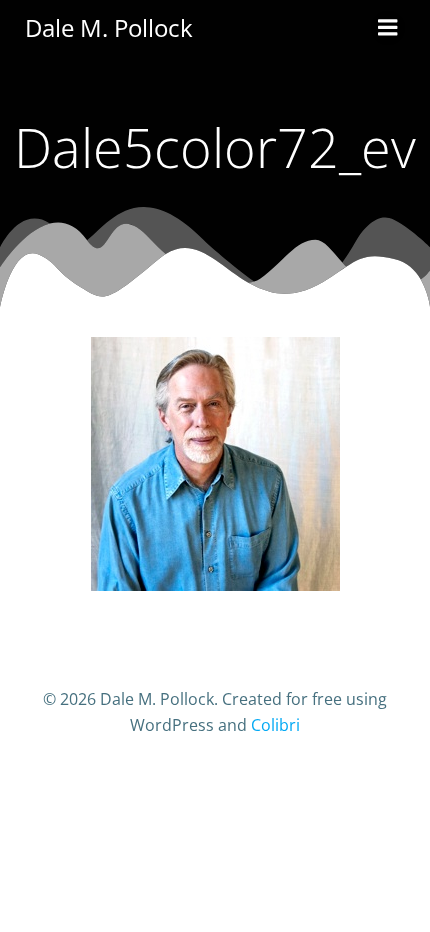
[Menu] (388, 28)
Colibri (275, 725)
